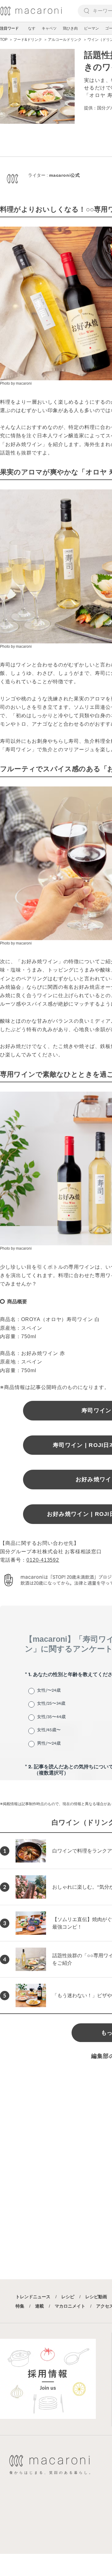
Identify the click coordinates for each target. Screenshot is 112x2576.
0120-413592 (43, 1560)
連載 (40, 2306)
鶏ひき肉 (70, 28)
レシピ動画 (96, 2297)
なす (32, 28)
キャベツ (49, 28)
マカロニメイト (70, 2306)
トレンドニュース (33, 2297)
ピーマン (91, 28)
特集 (20, 2306)
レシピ (68, 2297)
